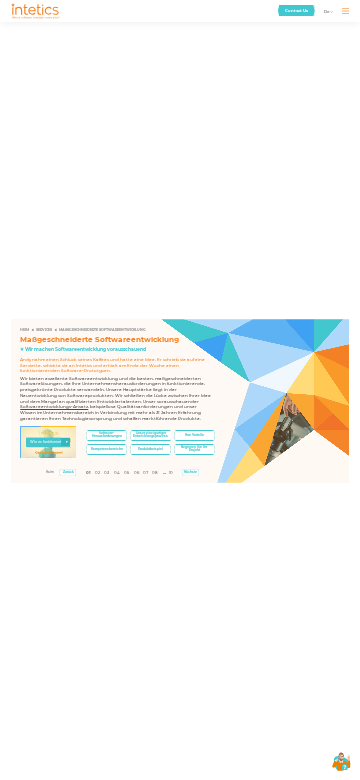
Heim (24, 330)
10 (171, 472)
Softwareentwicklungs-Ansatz (54, 406)
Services (44, 330)
